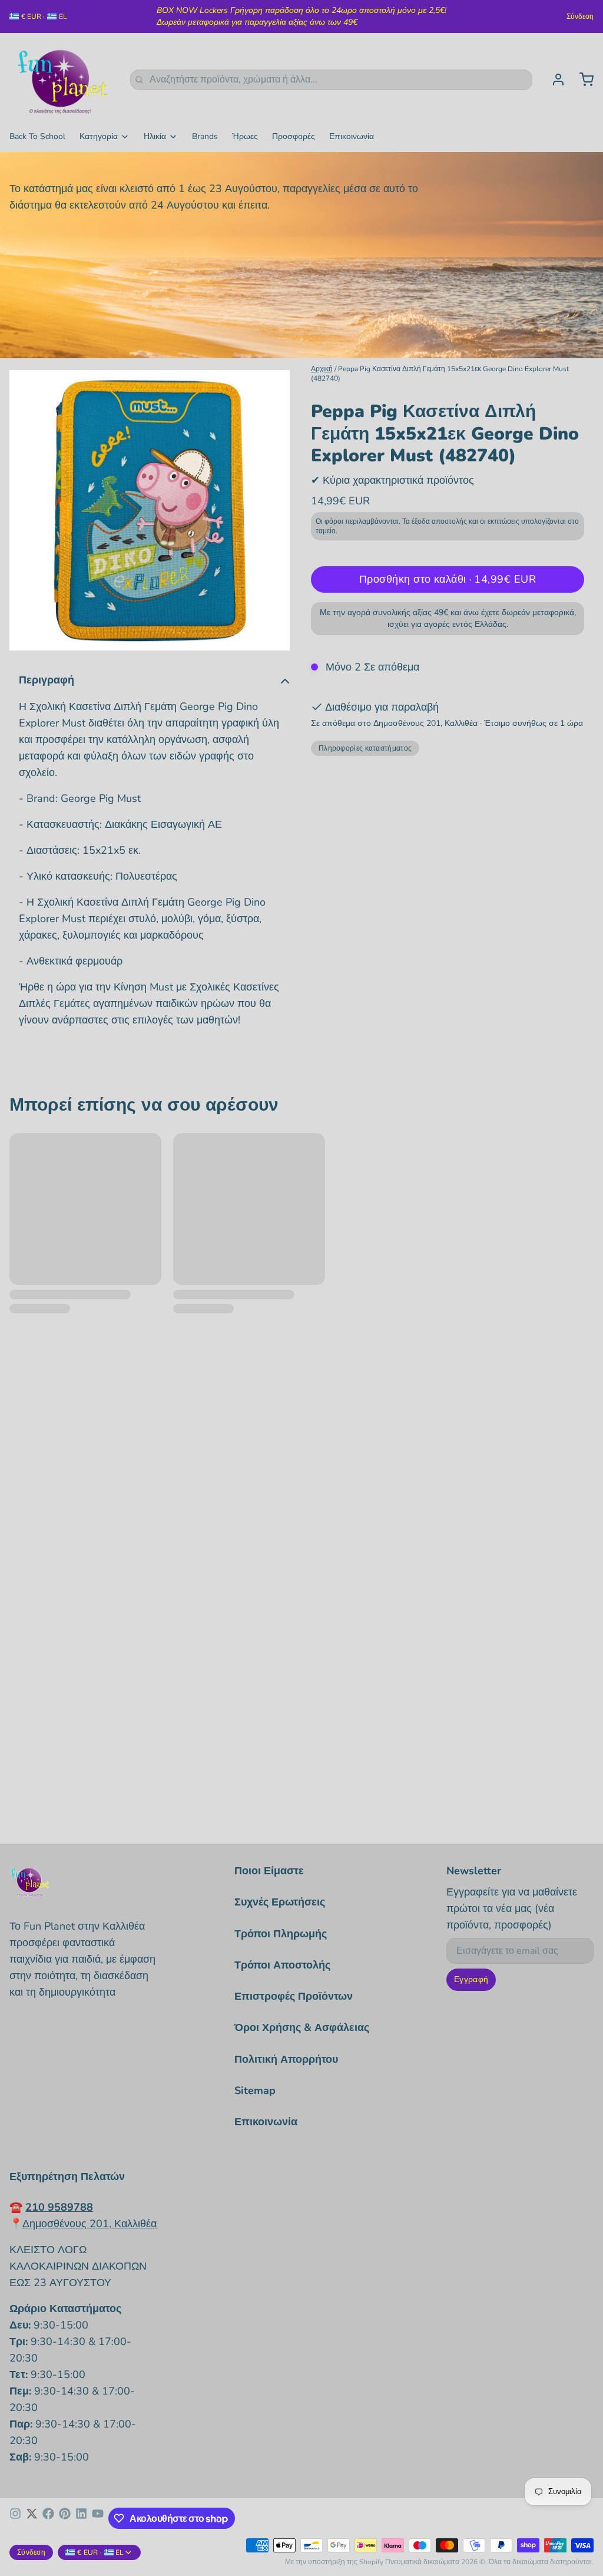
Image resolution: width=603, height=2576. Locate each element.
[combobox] (331, 80)
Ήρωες (245, 136)
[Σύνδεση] (554, 80)
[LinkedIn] (81, 2518)
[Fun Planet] (63, 80)
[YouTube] (98, 2518)
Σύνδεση (580, 16)
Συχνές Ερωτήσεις (280, 1902)
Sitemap (255, 2090)
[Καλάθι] (582, 80)
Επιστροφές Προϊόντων (294, 1996)
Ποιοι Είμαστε (269, 1871)
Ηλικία (155, 136)
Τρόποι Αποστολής (282, 1965)
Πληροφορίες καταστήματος (365, 748)
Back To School (37, 136)
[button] (448, 579)
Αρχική (322, 369)
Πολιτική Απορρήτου (286, 2059)
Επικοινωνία (352, 136)
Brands (205, 136)
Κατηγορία (99, 136)
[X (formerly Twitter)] (32, 2518)
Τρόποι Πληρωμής (281, 1934)
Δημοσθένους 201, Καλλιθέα (90, 2224)
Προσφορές (294, 136)
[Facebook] (48, 2518)
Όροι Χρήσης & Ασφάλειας (302, 2027)
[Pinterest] (65, 2518)
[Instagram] (15, 2518)
